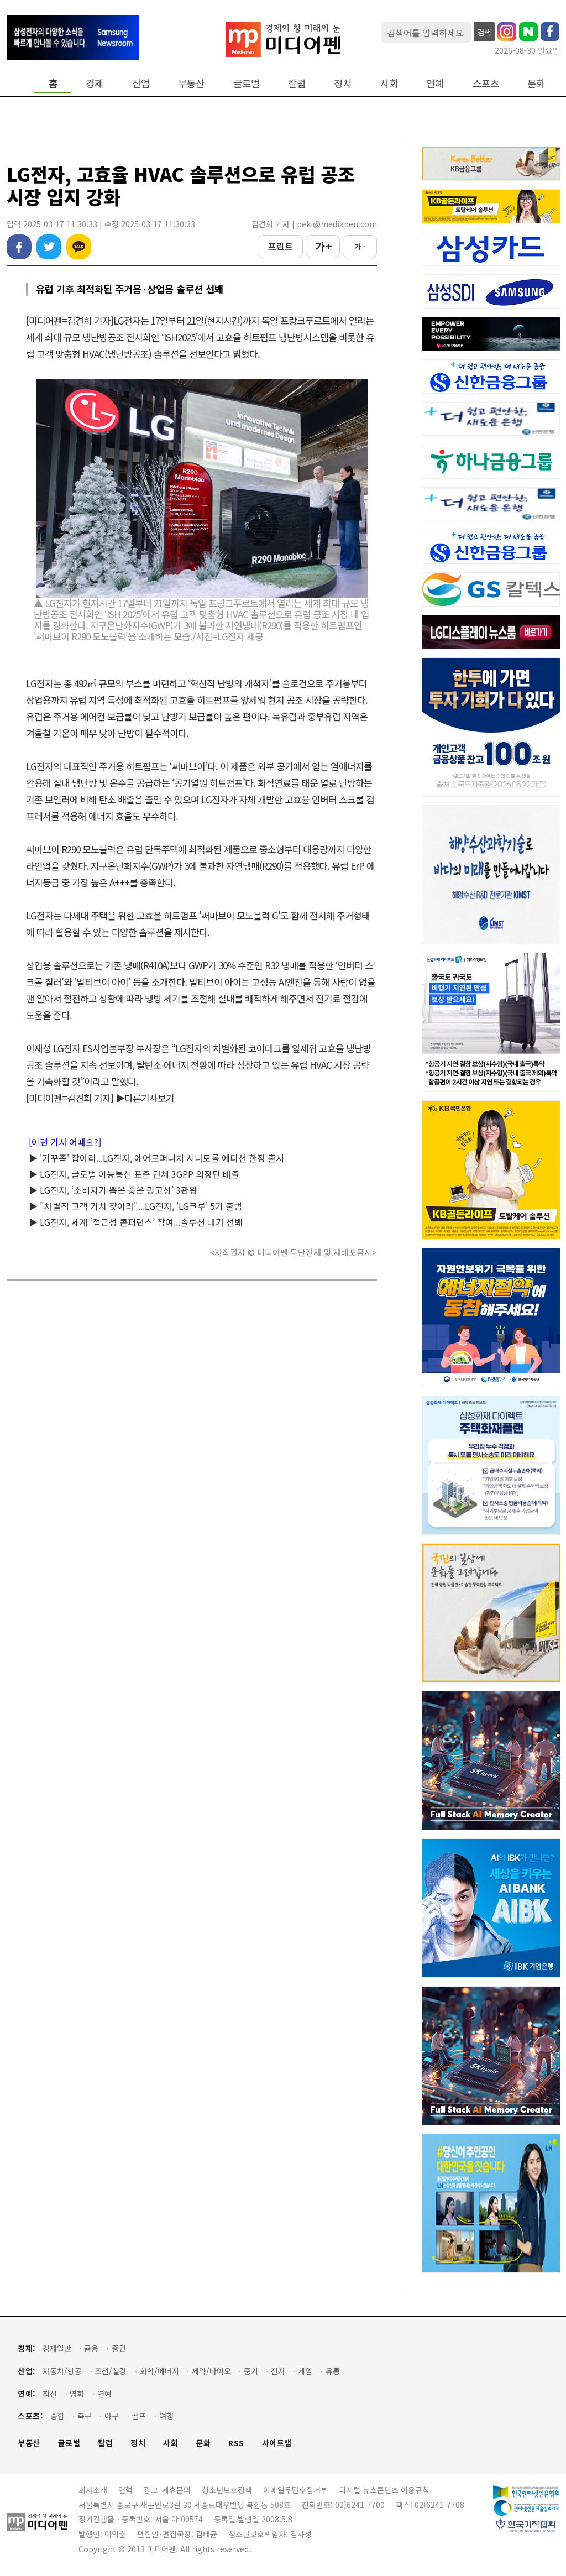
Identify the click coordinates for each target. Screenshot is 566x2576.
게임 (305, 2371)
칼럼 (297, 83)
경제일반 (57, 2348)
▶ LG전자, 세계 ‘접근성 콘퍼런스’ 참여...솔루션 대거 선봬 (136, 1222)
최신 (50, 2394)
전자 (278, 2371)
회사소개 (93, 2490)
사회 (389, 83)
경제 (95, 83)
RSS (236, 2443)
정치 (343, 83)
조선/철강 (111, 2371)
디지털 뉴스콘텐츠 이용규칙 (384, 2490)
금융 (91, 2348)
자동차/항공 (62, 2371)
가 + (323, 246)
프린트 (281, 246)
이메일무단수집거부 (295, 2490)
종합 (57, 2416)
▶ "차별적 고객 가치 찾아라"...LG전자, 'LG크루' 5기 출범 (135, 1206)
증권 (119, 2348)
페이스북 (19, 247)
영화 (77, 2394)
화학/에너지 (159, 2371)
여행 (166, 2416)
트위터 (49, 247)
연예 (435, 83)
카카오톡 (79, 247)
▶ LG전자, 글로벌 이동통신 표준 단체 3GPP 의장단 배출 (134, 1174)
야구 (112, 2416)
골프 (139, 2416)
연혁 (125, 2490)
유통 (333, 2371)
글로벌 (247, 83)
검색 (484, 32)
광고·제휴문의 (167, 2490)
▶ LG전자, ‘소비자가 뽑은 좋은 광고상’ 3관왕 (113, 1190)
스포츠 (486, 83)
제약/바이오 (211, 2371)
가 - (360, 246)
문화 (536, 83)
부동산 (191, 83)
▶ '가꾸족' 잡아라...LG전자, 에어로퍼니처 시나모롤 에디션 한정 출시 (156, 1158)
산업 (141, 83)
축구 (85, 2416)
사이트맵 (277, 2443)
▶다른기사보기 (145, 1098)
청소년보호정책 (227, 2490)
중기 (251, 2371)
